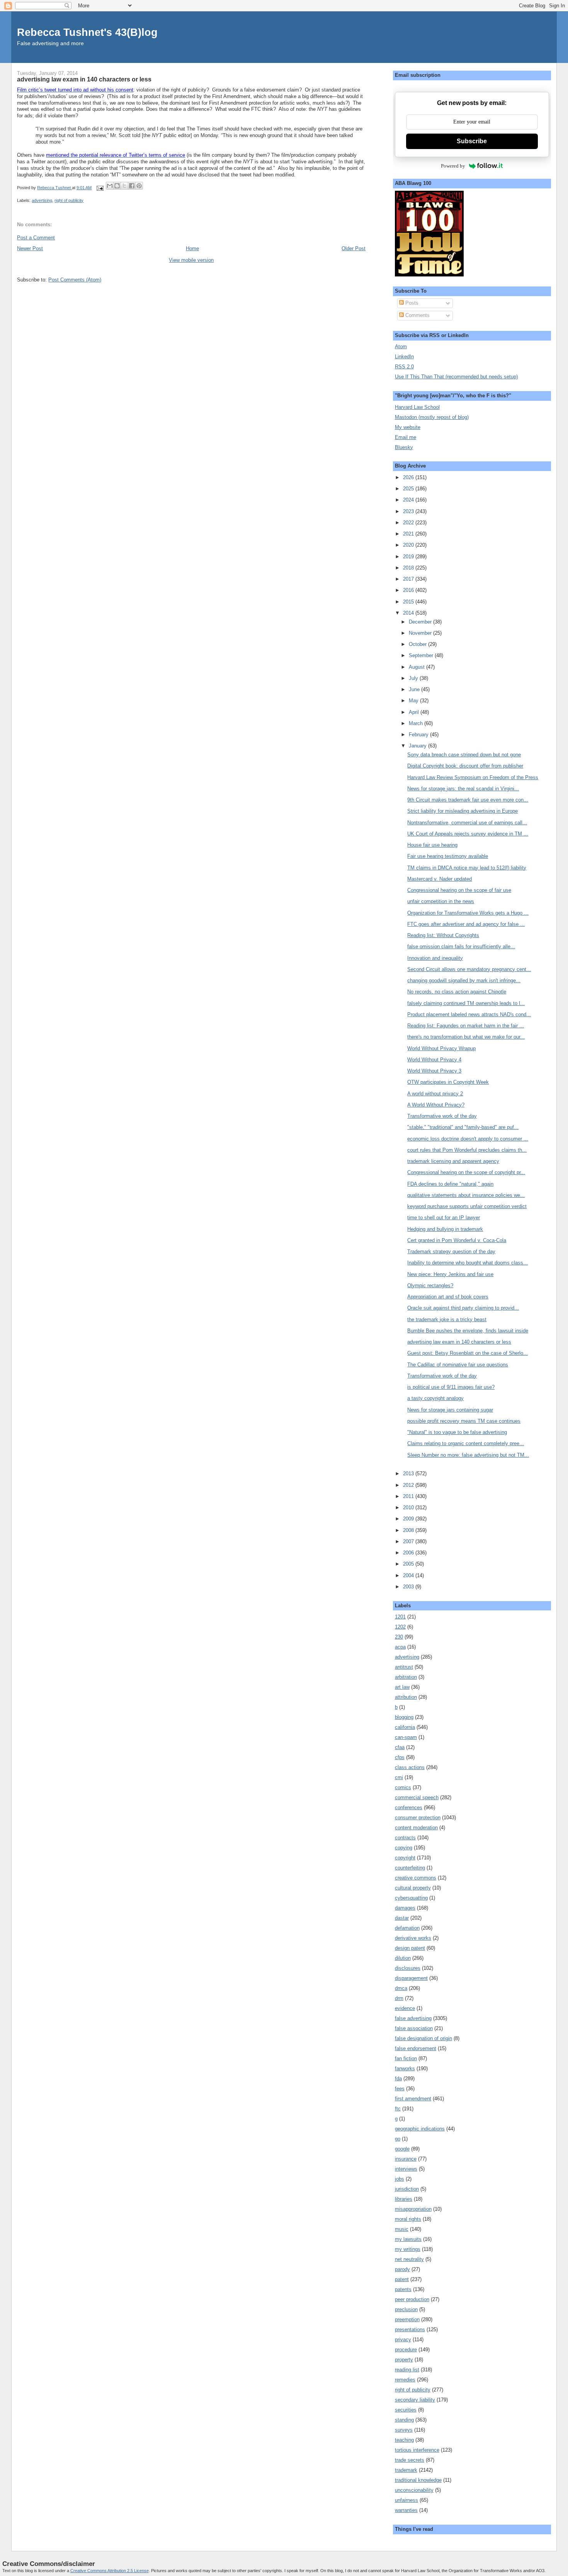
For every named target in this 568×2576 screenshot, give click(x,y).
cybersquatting (411, 1898)
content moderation (416, 1828)
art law (402, 1687)
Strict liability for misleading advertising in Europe (463, 811)
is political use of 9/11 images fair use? (451, 1387)
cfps (400, 1757)
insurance (406, 2159)
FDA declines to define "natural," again (450, 1184)
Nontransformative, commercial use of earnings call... (467, 823)
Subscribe (472, 141)
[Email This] (110, 186)
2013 (409, 1474)
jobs (400, 2179)
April (415, 712)
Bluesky (404, 447)
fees (400, 2089)
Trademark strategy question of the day (451, 1252)
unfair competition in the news (441, 901)
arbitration (406, 1677)
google (402, 2149)
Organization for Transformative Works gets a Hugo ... (468, 913)
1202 (400, 1627)
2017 (409, 579)
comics (403, 1787)
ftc (398, 2109)
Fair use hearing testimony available (448, 856)
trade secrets (410, 2460)
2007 (409, 1541)
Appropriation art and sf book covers (448, 1297)
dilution (403, 1958)
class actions (410, 1767)
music (402, 2229)
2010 (409, 1507)
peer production (412, 2299)
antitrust (404, 1667)
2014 (409, 613)
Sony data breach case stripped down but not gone (464, 755)
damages (405, 1908)
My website (408, 427)
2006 (409, 1553)
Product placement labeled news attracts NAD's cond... (469, 1014)
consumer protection (418, 1818)
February (419, 735)
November (421, 633)
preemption (407, 2319)
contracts (405, 1838)
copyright (405, 1858)
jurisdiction (407, 2189)
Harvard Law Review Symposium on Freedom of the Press (473, 777)
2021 (409, 534)
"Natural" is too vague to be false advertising (457, 1432)
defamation (407, 1928)
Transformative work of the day (442, 1116)
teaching (404, 2440)
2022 (409, 523)
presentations (410, 2329)
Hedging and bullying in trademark (445, 1229)
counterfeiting (410, 1868)
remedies (405, 2380)
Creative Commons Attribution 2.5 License (110, 2571)
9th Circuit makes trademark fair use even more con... (468, 800)
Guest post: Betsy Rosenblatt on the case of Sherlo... (468, 1353)
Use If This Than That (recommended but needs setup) (456, 377)
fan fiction (406, 2058)
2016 (409, 590)
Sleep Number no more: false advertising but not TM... (468, 1455)
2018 (409, 568)
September (422, 655)
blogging (404, 1717)
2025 (409, 489)
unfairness (406, 2500)
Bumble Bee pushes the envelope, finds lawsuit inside (468, 1331)
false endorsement (416, 2048)
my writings (408, 2249)
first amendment (413, 2099)
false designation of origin (423, 2038)
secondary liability (415, 2400)
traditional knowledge (418, 2480)
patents (403, 2289)
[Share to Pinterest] (139, 186)
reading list (407, 2370)
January (418, 746)
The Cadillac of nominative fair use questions (458, 1365)
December (421, 622)
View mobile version (191, 260)
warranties (406, 2510)
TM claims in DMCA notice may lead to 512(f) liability (467, 868)
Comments (417, 315)
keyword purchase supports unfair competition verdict (467, 1206)
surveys (404, 2430)
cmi (399, 1777)
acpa (400, 1647)
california (405, 1727)
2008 (409, 1530)
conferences (409, 1807)
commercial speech (417, 1797)
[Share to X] (124, 186)
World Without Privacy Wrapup (441, 1048)
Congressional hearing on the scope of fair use (459, 890)
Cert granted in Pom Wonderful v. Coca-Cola (457, 1240)
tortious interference (417, 2450)
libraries (404, 2199)
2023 (409, 511)
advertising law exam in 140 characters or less (459, 1342)
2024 (409, 500)
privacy (403, 2340)
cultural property (413, 1888)
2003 (409, 1587)
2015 (409, 602)
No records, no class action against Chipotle (457, 992)
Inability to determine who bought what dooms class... (468, 1263)
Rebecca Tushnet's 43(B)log (87, 32)
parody (402, 2269)
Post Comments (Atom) (75, 280)
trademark (406, 2470)
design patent (410, 1948)
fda (398, 2079)
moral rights (408, 2219)
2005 (409, 1564)
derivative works (413, 1938)
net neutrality (409, 2259)
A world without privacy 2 (435, 1094)
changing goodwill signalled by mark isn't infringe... (464, 980)
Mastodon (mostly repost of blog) (432, 417)
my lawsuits (408, 2239)
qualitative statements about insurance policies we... (466, 1195)
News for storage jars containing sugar (450, 1410)
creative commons (416, 1878)
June (415, 689)
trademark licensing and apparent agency (453, 1161)
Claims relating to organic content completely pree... (466, 1443)
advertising (42, 200)
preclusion (406, 2309)
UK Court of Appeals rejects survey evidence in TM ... (468, 834)
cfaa (400, 1747)
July (414, 678)
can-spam (406, 1737)
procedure (406, 2350)
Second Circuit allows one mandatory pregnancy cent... (469, 969)
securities (406, 2410)
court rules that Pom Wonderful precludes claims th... (467, 1150)
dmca (401, 1988)
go (398, 2139)
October (418, 644)
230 (399, 1637)
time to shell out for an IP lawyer (444, 1218)
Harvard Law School (417, 407)
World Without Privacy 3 (434, 1071)
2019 (409, 557)
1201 (400, 1617)
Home (192, 248)
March (417, 723)
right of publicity (69, 200)
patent (402, 2279)
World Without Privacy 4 (434, 1060)
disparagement (411, 1978)
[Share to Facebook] (132, 186)
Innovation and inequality (435, 958)
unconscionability (414, 2490)
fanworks (405, 2068)
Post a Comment (36, 238)
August (417, 667)
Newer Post (30, 248)
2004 (409, 1575)
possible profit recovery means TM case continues (464, 1421)
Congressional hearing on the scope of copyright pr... (466, 1172)
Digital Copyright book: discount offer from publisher (465, 766)
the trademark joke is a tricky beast (447, 1319)
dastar (402, 1918)
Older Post (354, 248)
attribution (406, 1697)
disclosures (408, 1968)
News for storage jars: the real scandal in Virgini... (463, 789)
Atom (401, 347)
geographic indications (420, 2129)
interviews (406, 2169)
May (414, 701)
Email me (406, 437)
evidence (405, 2008)
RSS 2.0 (404, 367)
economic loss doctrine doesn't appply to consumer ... (468, 1139)
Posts (411, 303)
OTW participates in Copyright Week (448, 1082)
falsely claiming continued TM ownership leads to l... (466, 1003)
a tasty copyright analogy (435, 1398)
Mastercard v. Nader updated (440, 879)
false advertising (413, 2018)
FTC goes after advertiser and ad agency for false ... (466, 924)
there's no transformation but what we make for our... (466, 1037)
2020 (409, 545)
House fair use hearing (432, 845)
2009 (409, 1519)
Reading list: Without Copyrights (443, 935)
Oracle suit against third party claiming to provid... (463, 1308)
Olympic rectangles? (430, 1285)
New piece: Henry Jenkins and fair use (450, 1274)
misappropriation (413, 2209)
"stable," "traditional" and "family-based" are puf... (463, 1127)
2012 (409, 1485)
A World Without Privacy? (436, 1105)
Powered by (453, 166)
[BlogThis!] (117, 186)
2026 (409, 477)
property (404, 2360)
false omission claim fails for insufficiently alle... (461, 947)
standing (404, 2420)
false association (414, 2028)
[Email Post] (99, 188)
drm (399, 1998)
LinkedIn (404, 357)
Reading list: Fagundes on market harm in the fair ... (466, 1026)
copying (404, 1848)
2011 (409, 1496)
